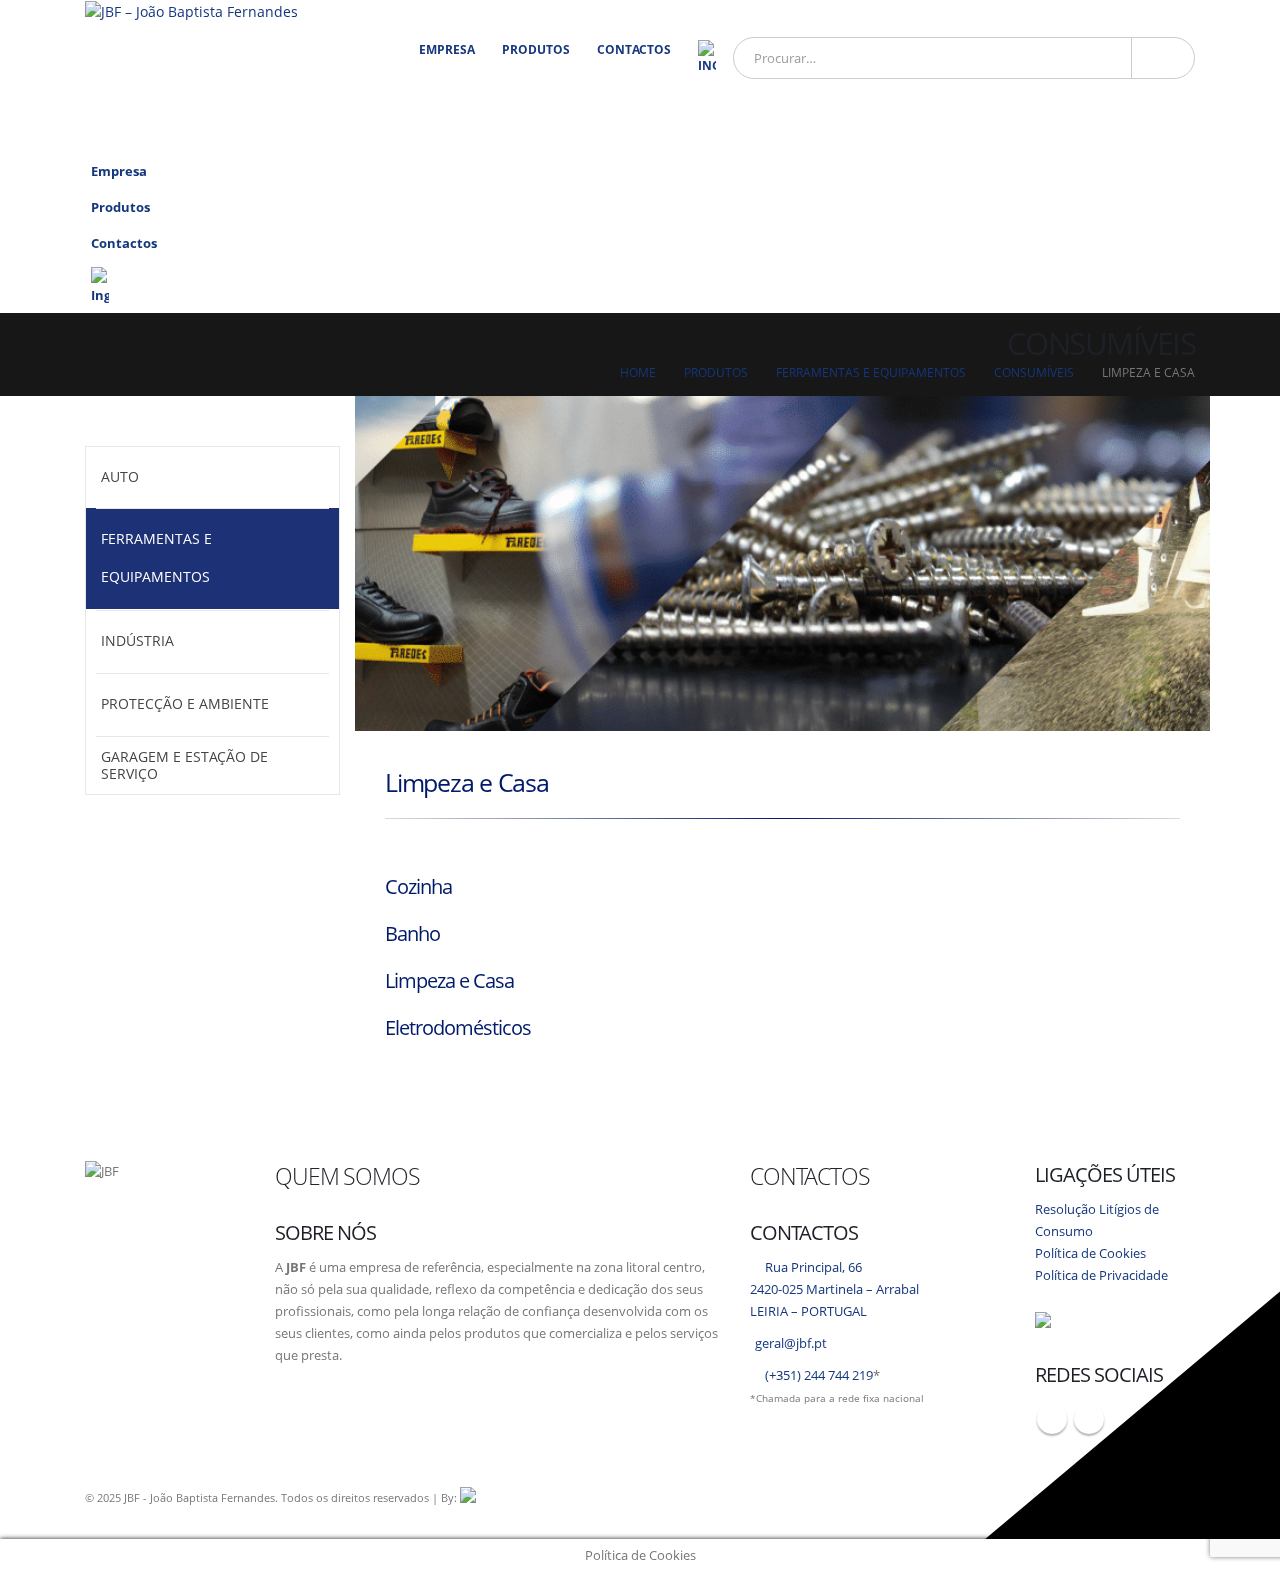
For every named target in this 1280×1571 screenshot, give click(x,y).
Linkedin (1089, 1419)
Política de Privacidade (1101, 1275)
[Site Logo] (191, 11)
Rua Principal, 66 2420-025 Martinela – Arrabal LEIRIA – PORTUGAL (834, 1289)
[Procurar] (1163, 58)
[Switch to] (707, 58)
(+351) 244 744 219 (819, 1375)
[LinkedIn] (1172, 134)
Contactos (634, 49)
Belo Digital (705, 1497)
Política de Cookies (1090, 1253)
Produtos (536, 49)
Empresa (447, 49)
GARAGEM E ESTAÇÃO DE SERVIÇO (184, 765)
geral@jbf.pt (791, 1343)
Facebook (1052, 1419)
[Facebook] (1132, 134)
